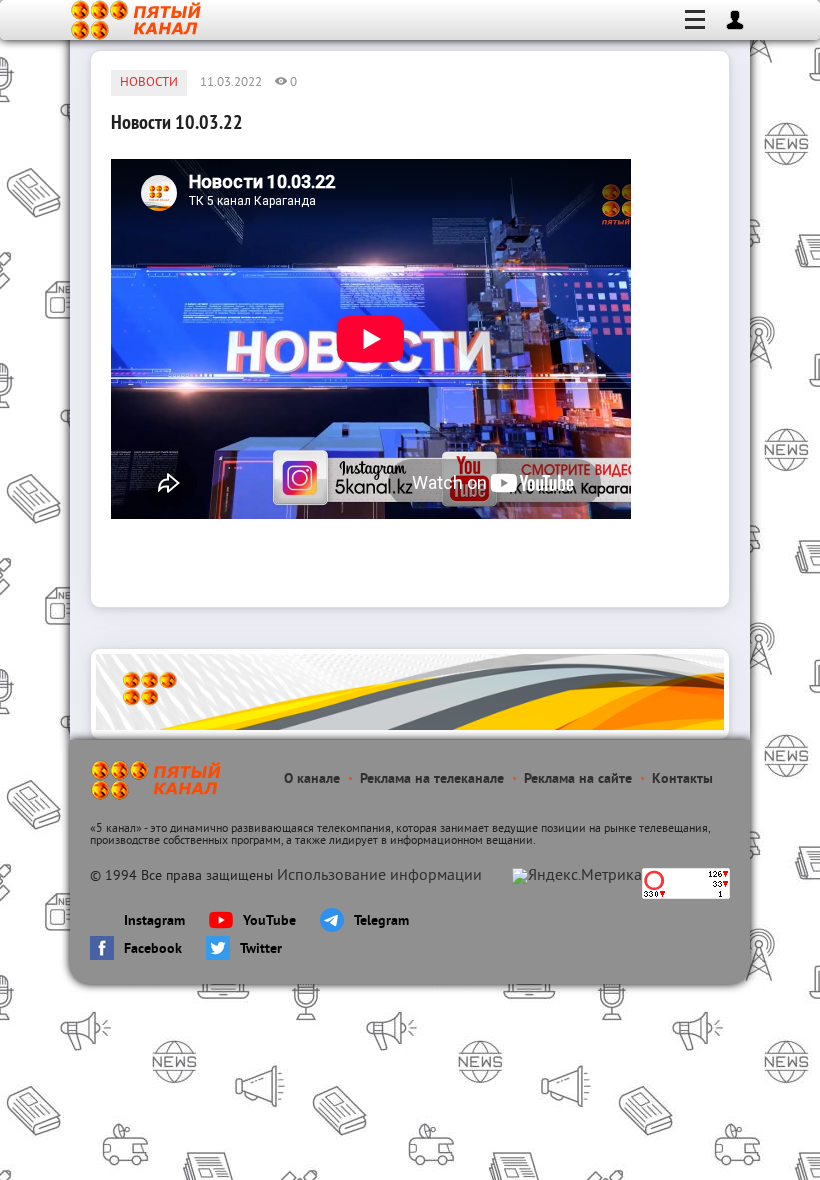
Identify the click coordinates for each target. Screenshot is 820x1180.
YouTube (269, 921)
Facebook (153, 949)
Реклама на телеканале (432, 779)
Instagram (154, 921)
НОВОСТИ (149, 83)
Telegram (381, 921)
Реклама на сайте (578, 779)
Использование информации (379, 876)
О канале (312, 779)
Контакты (682, 779)
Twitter (261, 949)
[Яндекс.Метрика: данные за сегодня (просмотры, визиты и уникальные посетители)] (577, 876)
